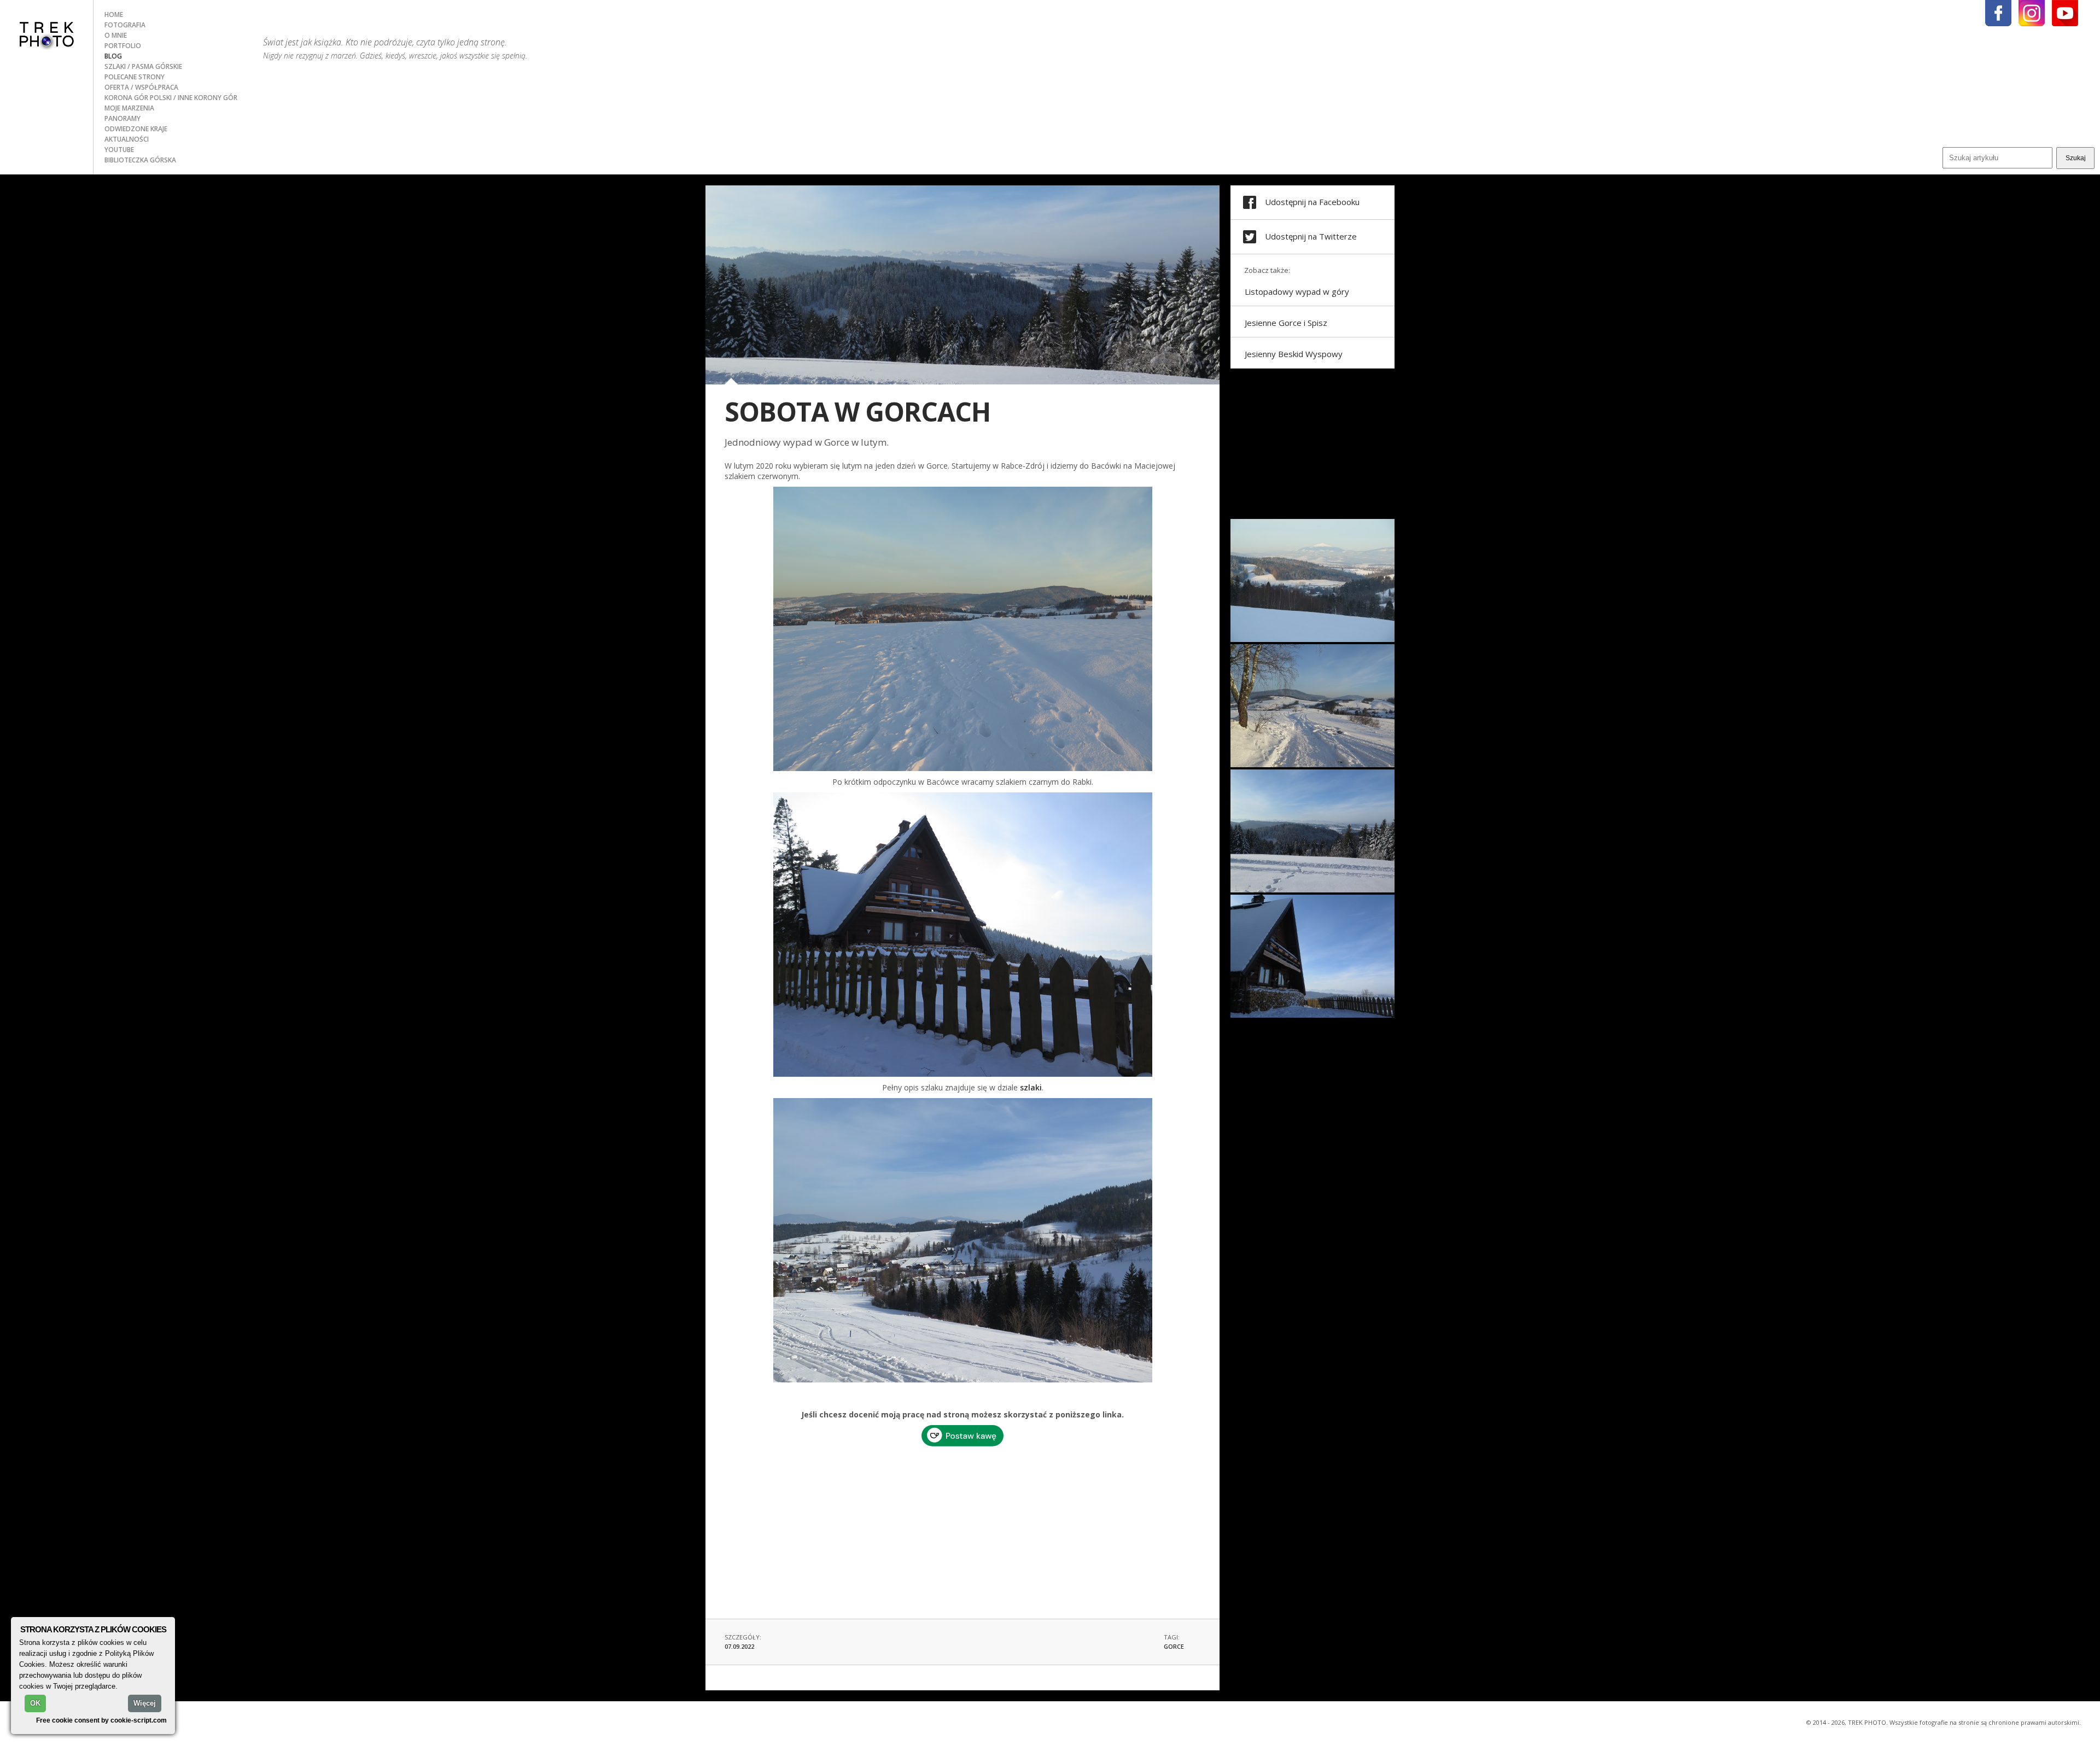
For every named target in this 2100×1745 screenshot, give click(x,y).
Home (114, 14)
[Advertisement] (962, 1528)
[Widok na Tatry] (1312, 890)
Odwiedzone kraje (136, 129)
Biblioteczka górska (140, 160)
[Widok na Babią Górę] (1312, 639)
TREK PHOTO (46, 34)
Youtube (119, 150)
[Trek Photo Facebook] (1998, 13)
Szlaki (116, 66)
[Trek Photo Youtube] (2065, 13)
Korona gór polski (139, 98)
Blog (113, 56)
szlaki (1031, 1087)
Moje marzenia (129, 108)
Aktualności (127, 139)
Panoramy (122, 118)
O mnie (116, 35)
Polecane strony (135, 77)
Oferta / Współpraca (141, 87)
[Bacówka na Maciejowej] (1312, 1015)
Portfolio (123, 46)
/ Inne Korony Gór (205, 98)
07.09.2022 (739, 1646)
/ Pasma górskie (155, 66)
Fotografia (125, 25)
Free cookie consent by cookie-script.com (101, 1720)
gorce (1174, 1646)
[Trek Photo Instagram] (2032, 13)
